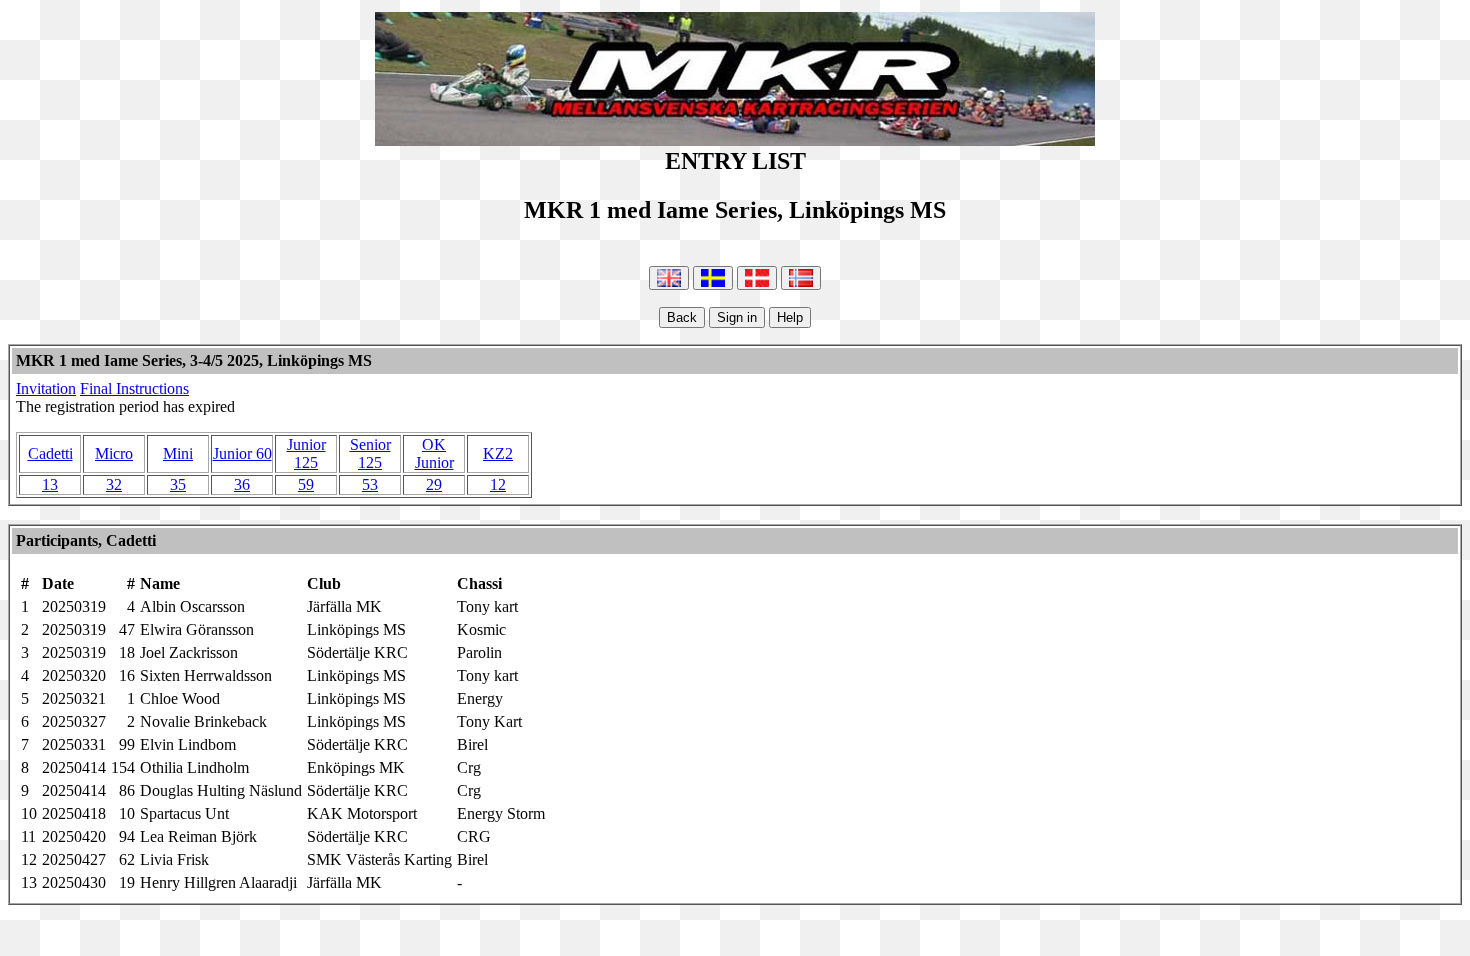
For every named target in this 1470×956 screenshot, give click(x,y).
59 (306, 484)
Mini (178, 453)
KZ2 (498, 453)
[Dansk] (757, 278)
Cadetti (50, 453)
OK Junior (434, 453)
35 (178, 484)
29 (434, 484)
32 (114, 484)
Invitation (46, 388)
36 (242, 484)
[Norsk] (801, 278)
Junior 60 (242, 453)
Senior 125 (370, 453)
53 (370, 484)
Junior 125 (306, 453)
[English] (669, 278)
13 (50, 484)
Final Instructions (134, 388)
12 (498, 484)
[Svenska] (713, 278)
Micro (114, 453)
